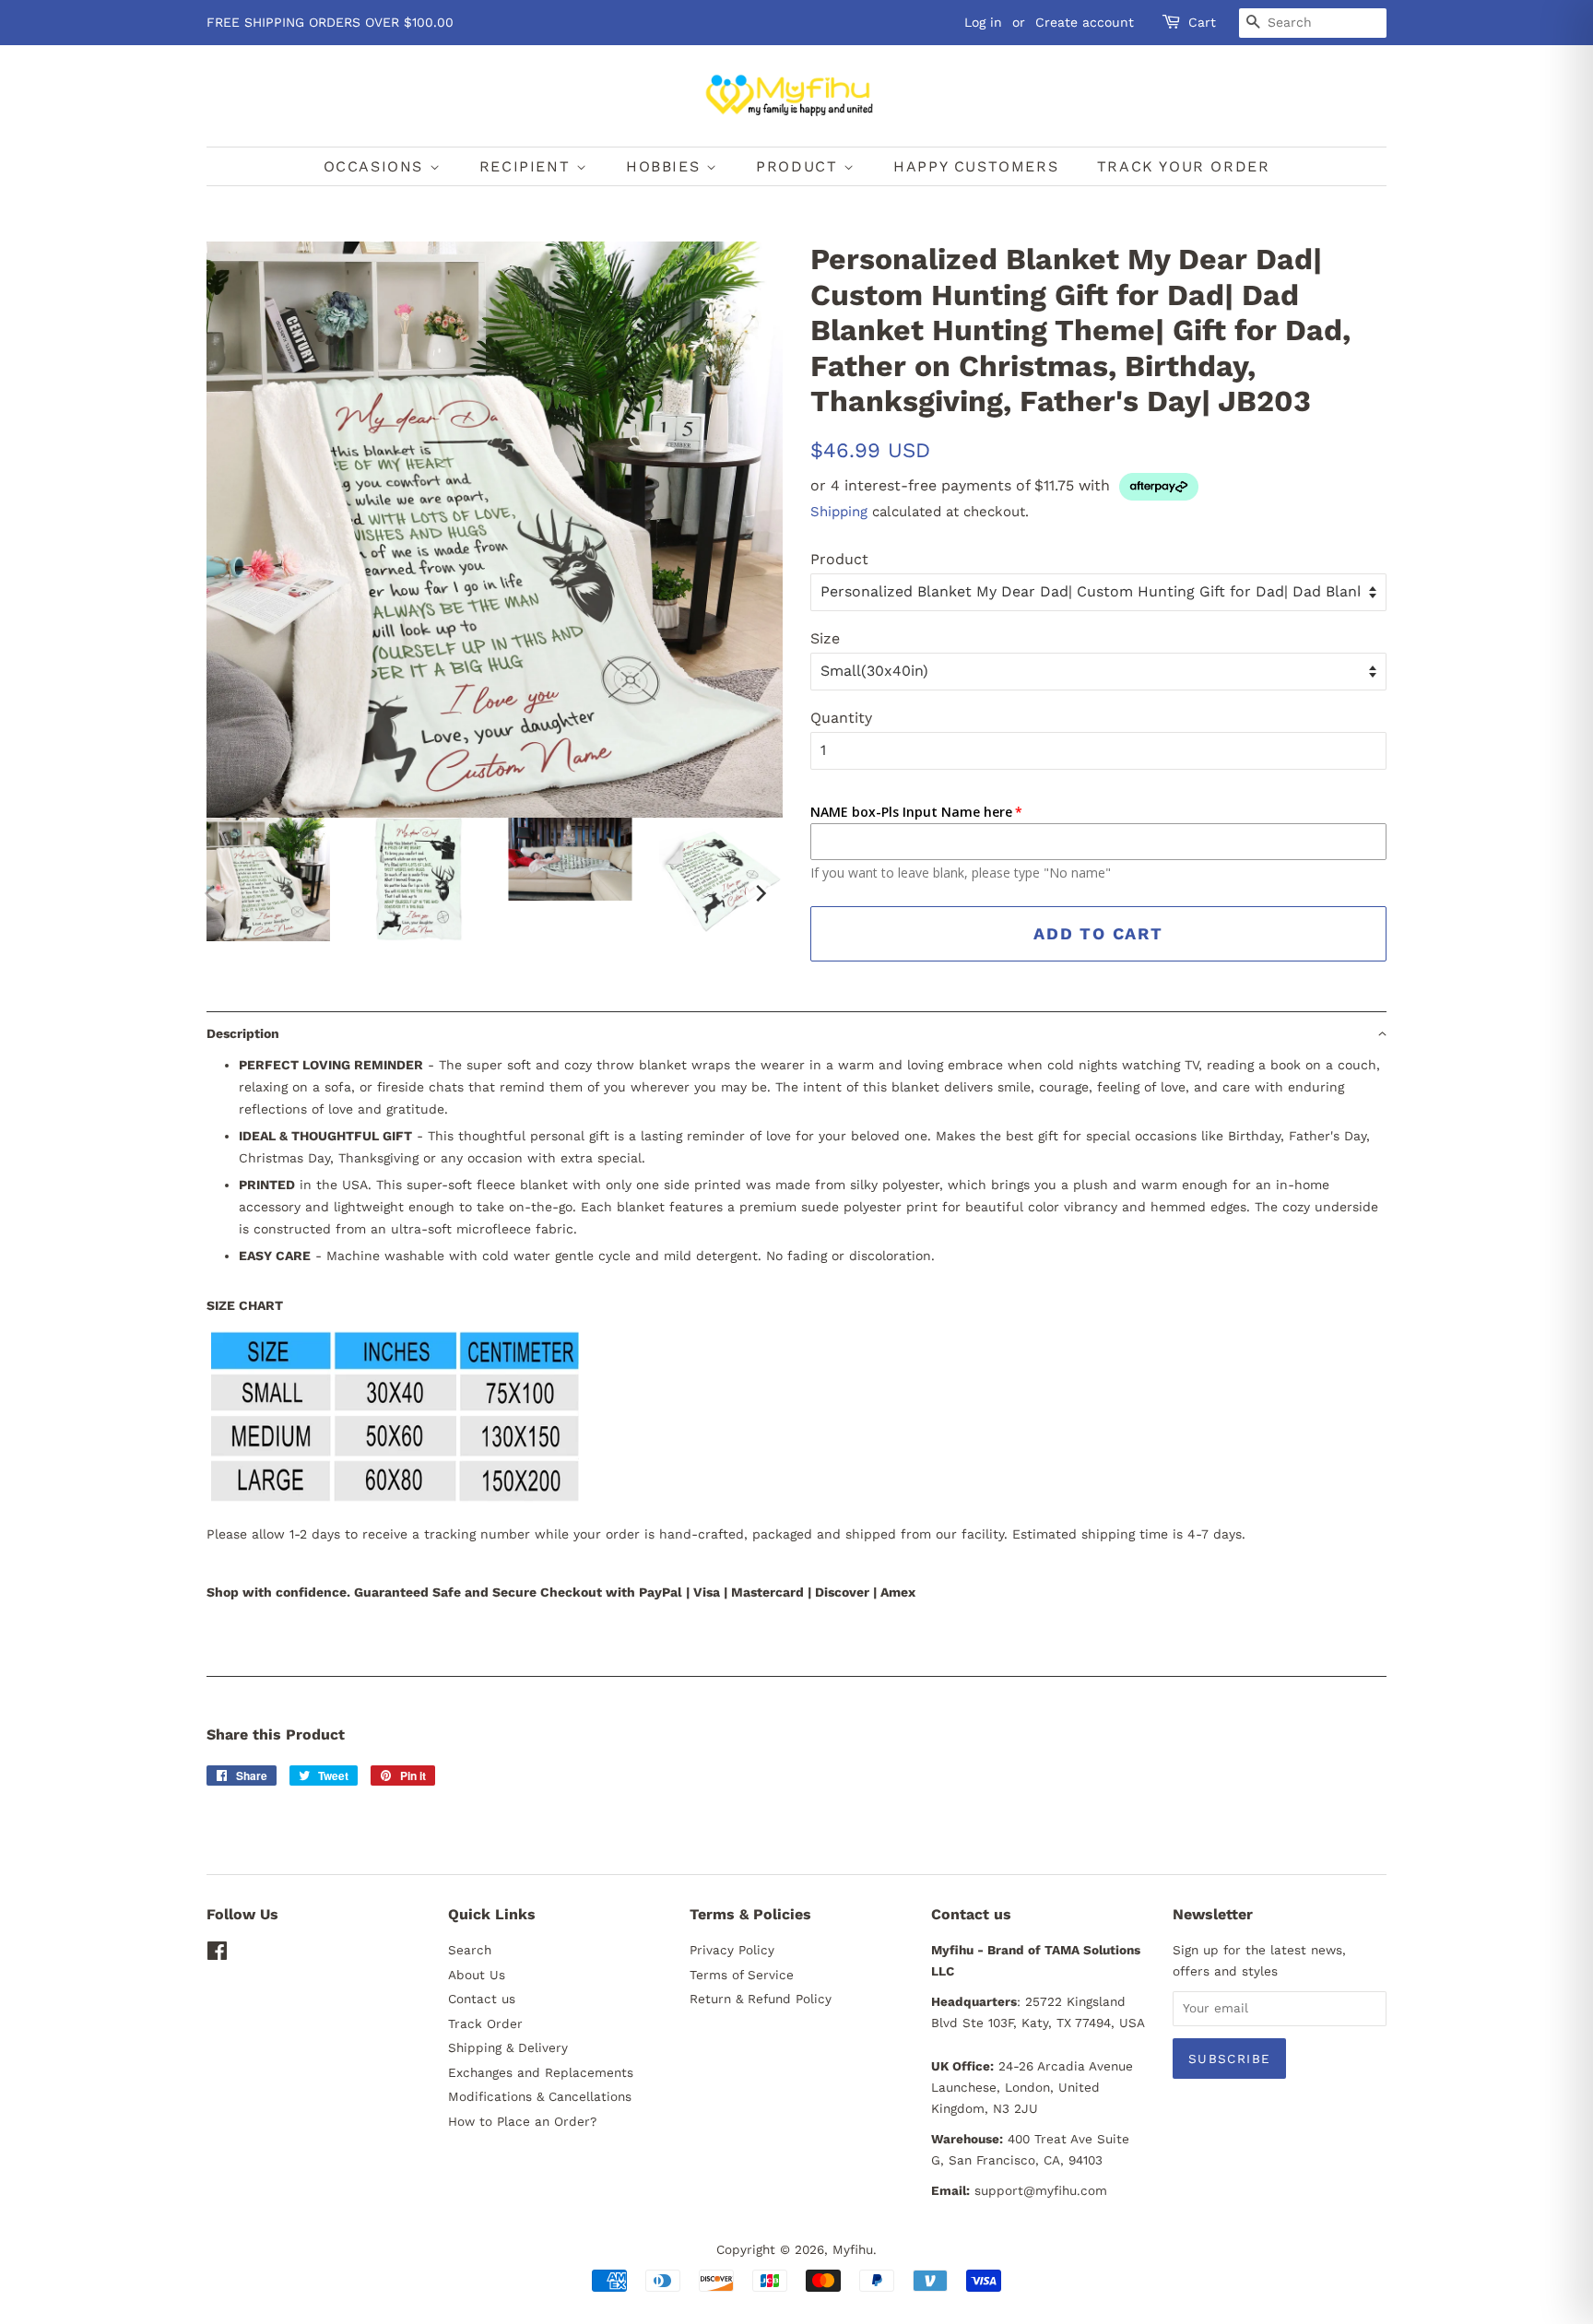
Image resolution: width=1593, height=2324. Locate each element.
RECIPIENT (528, 166)
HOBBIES (666, 166)
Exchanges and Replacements (541, 2072)
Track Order (485, 2023)
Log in (983, 22)
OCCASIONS (377, 166)
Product (839, 559)
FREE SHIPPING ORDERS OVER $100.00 (330, 22)
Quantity (841, 718)
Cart (1202, 22)
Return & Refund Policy (761, 1999)
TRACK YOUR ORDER (1184, 166)
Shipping (839, 512)
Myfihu (853, 2249)
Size (825, 638)
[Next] (760, 893)
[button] (796, 1033)
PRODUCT (800, 166)
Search (470, 1950)
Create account (1085, 22)
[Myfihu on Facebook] (217, 1954)
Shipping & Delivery (508, 2047)
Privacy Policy (732, 1950)
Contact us (482, 1999)
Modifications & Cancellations (540, 2096)
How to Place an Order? (522, 2121)
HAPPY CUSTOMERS (976, 166)
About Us (477, 1975)
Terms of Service (742, 1975)
